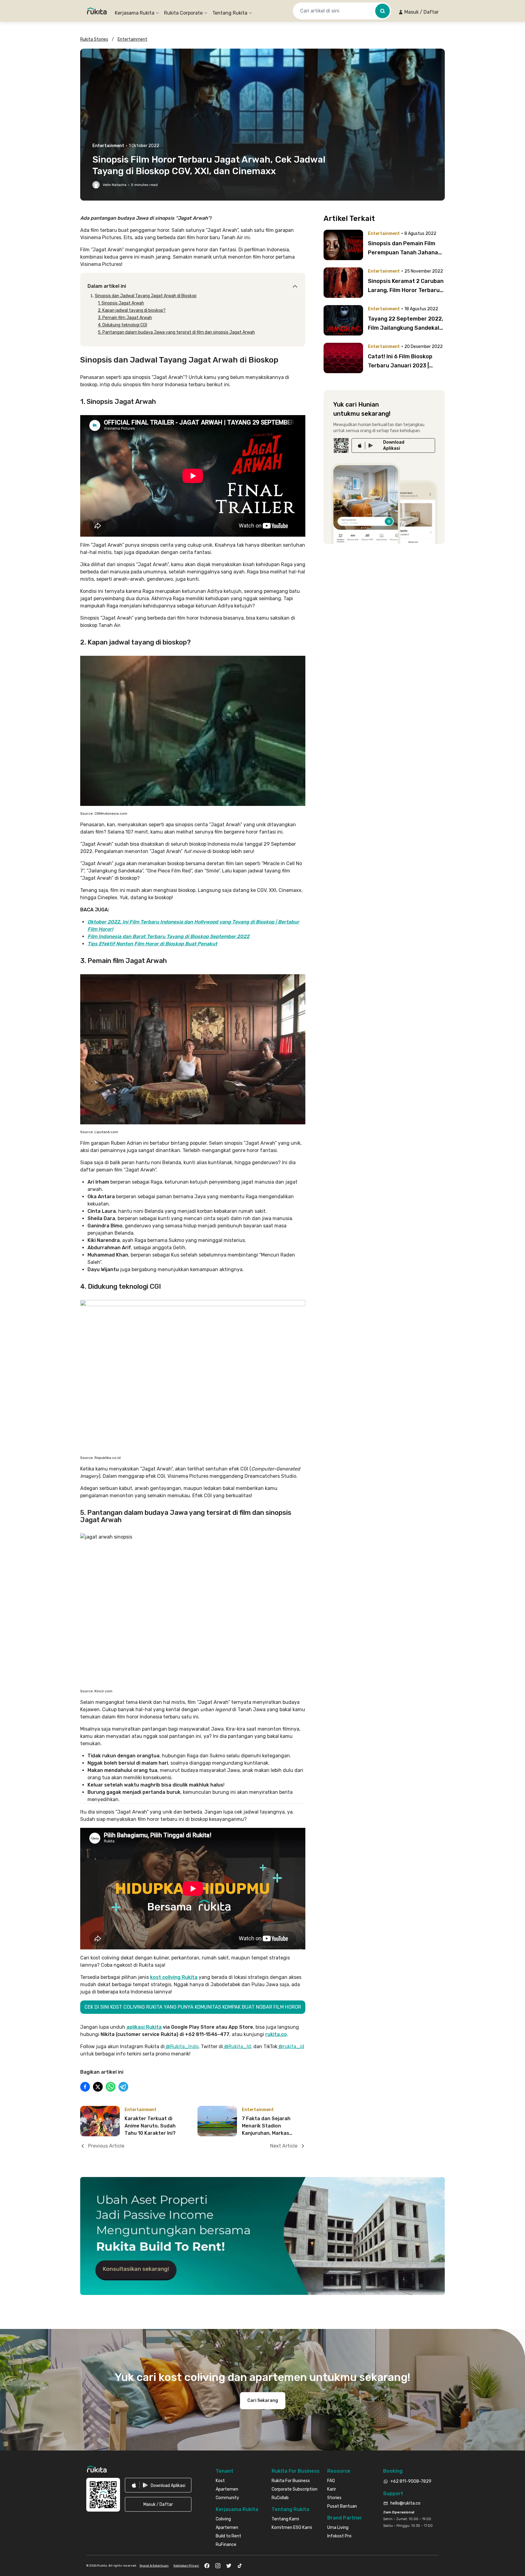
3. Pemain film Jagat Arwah (125, 318)
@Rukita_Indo (182, 2046)
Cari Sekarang (263, 2401)
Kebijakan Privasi (186, 2566)
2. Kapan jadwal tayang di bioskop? (132, 310)
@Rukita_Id (237, 2046)
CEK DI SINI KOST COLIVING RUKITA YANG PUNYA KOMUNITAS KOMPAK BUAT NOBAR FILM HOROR (193, 2007)
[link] (393, 445)
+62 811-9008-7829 (411, 2481)
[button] (419, 12)
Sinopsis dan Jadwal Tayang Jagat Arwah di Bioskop (146, 296)
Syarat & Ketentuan (154, 2566)
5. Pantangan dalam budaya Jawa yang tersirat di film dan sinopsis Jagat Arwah (176, 332)
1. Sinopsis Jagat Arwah (121, 303)
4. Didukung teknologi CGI (122, 325)
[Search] (383, 11)
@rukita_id (291, 2046)
